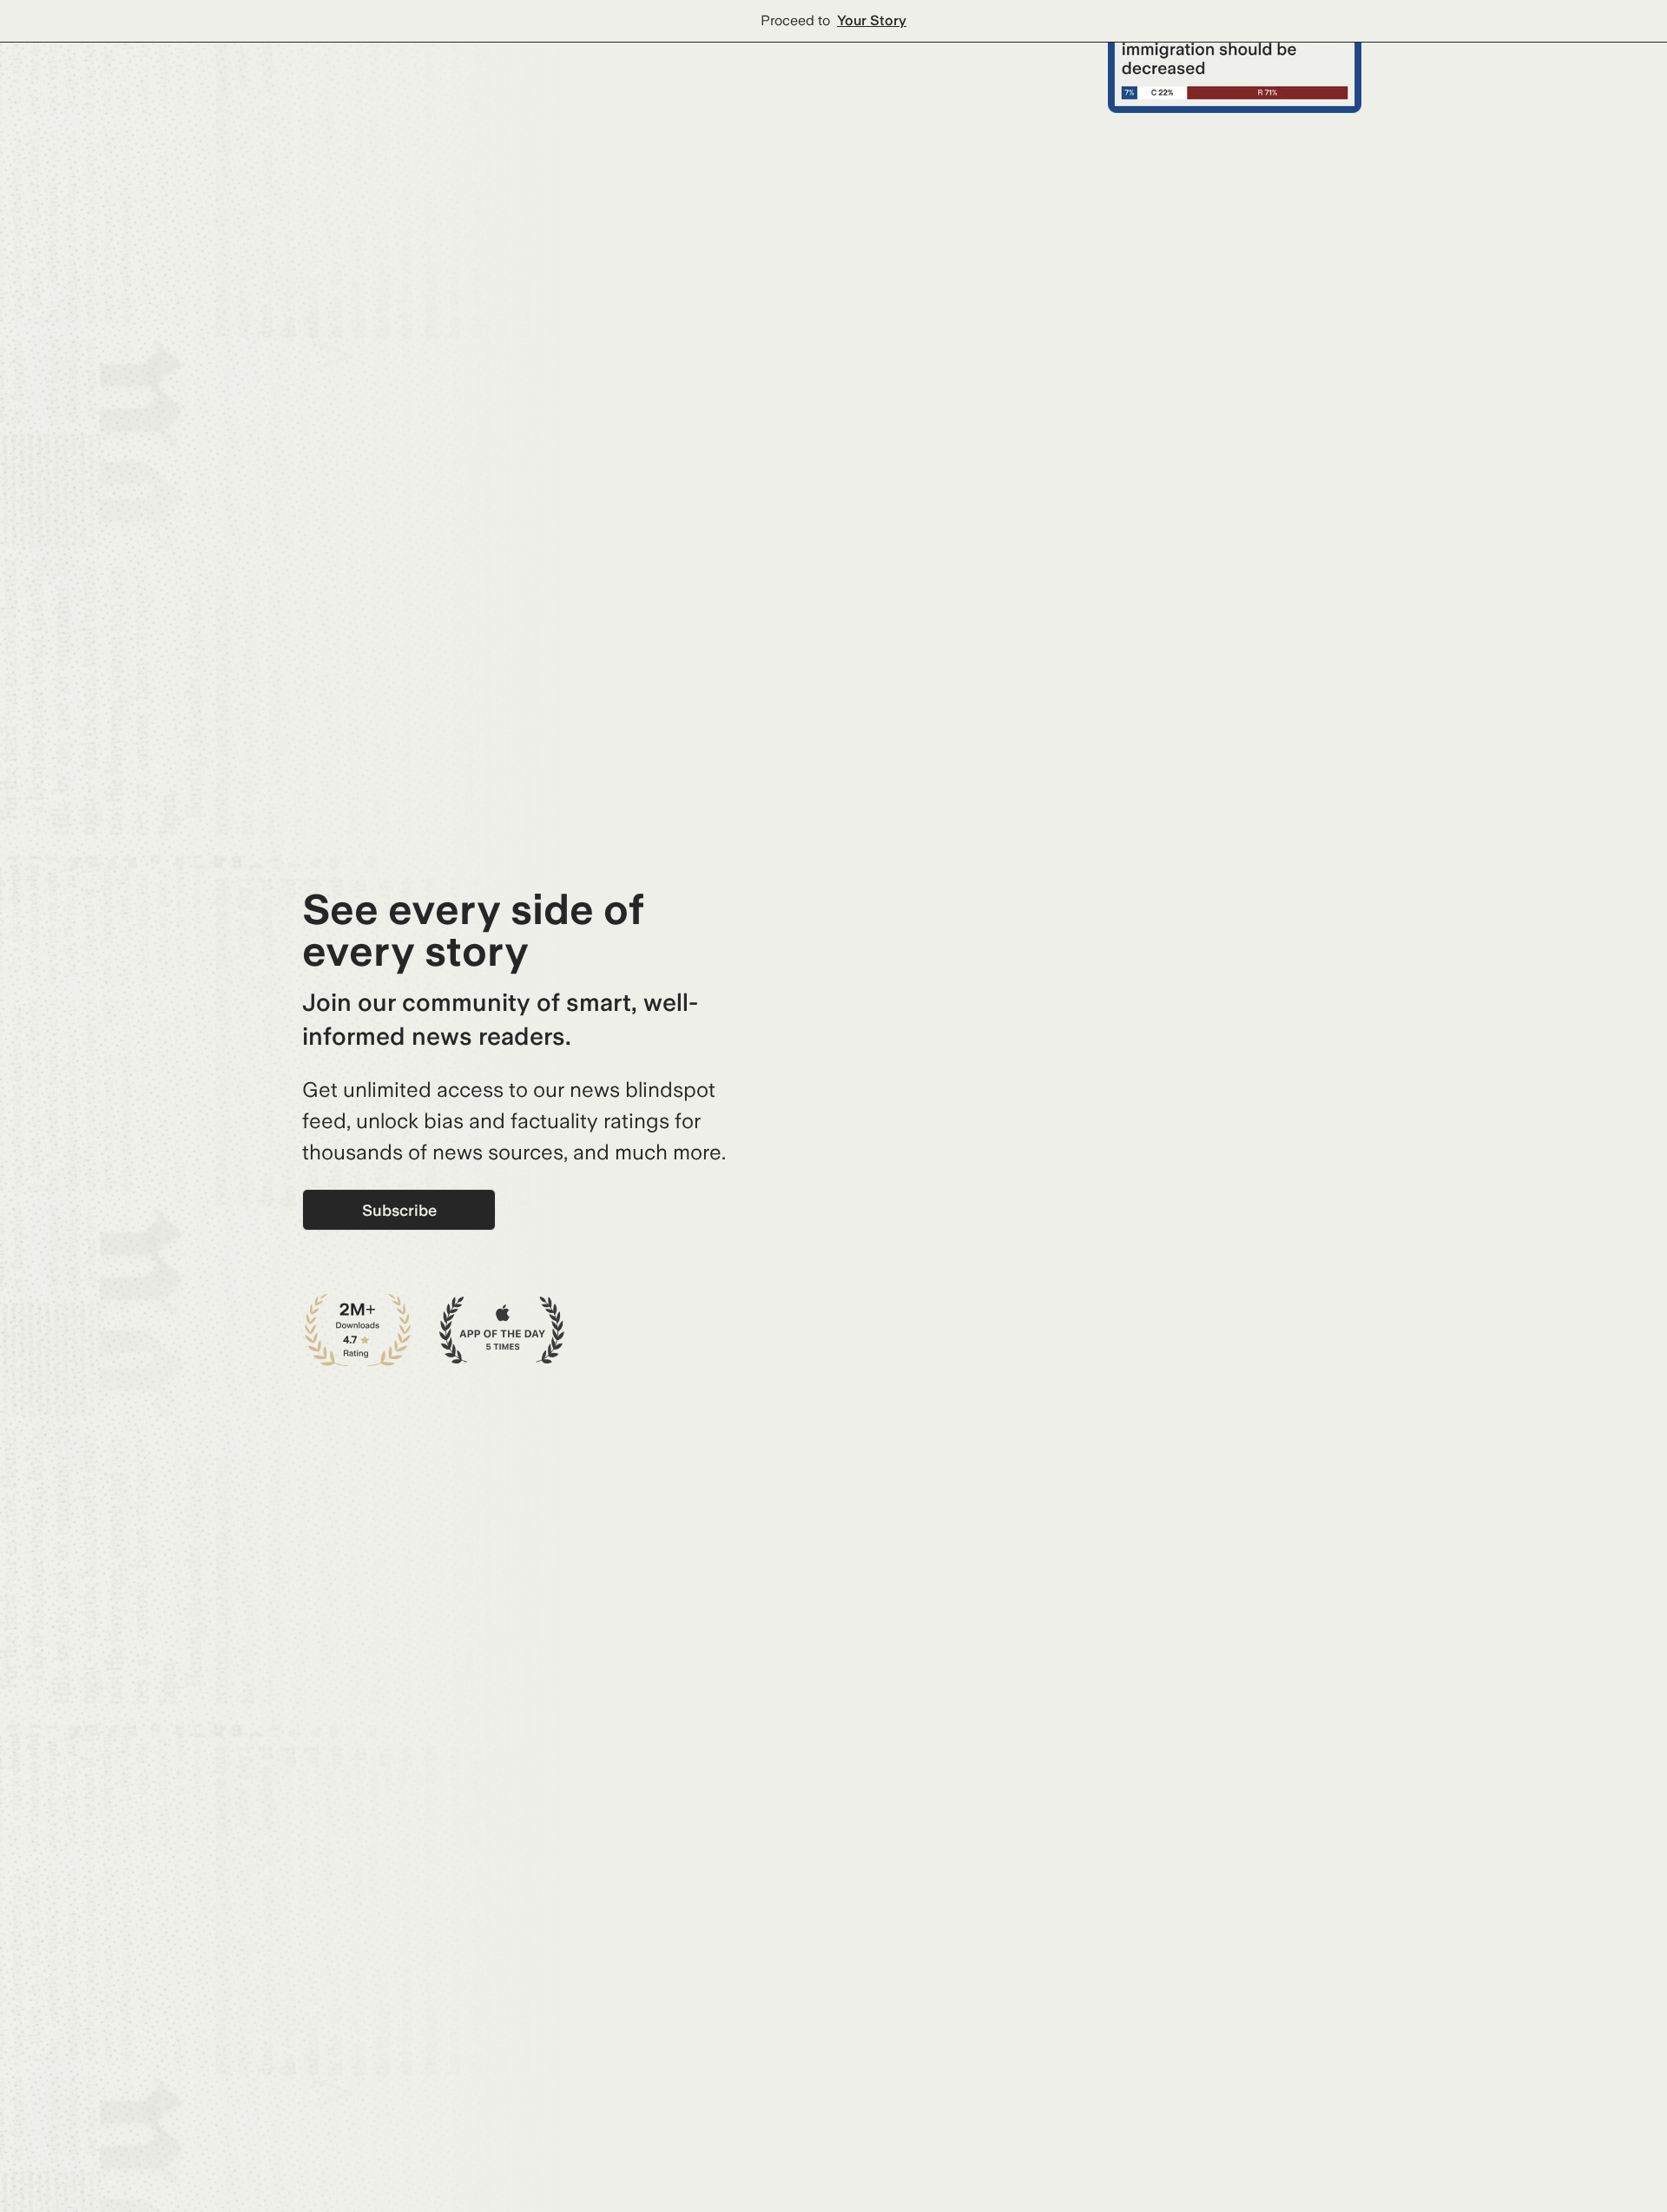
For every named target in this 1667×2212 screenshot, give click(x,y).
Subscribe (399, 1210)
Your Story (872, 20)
